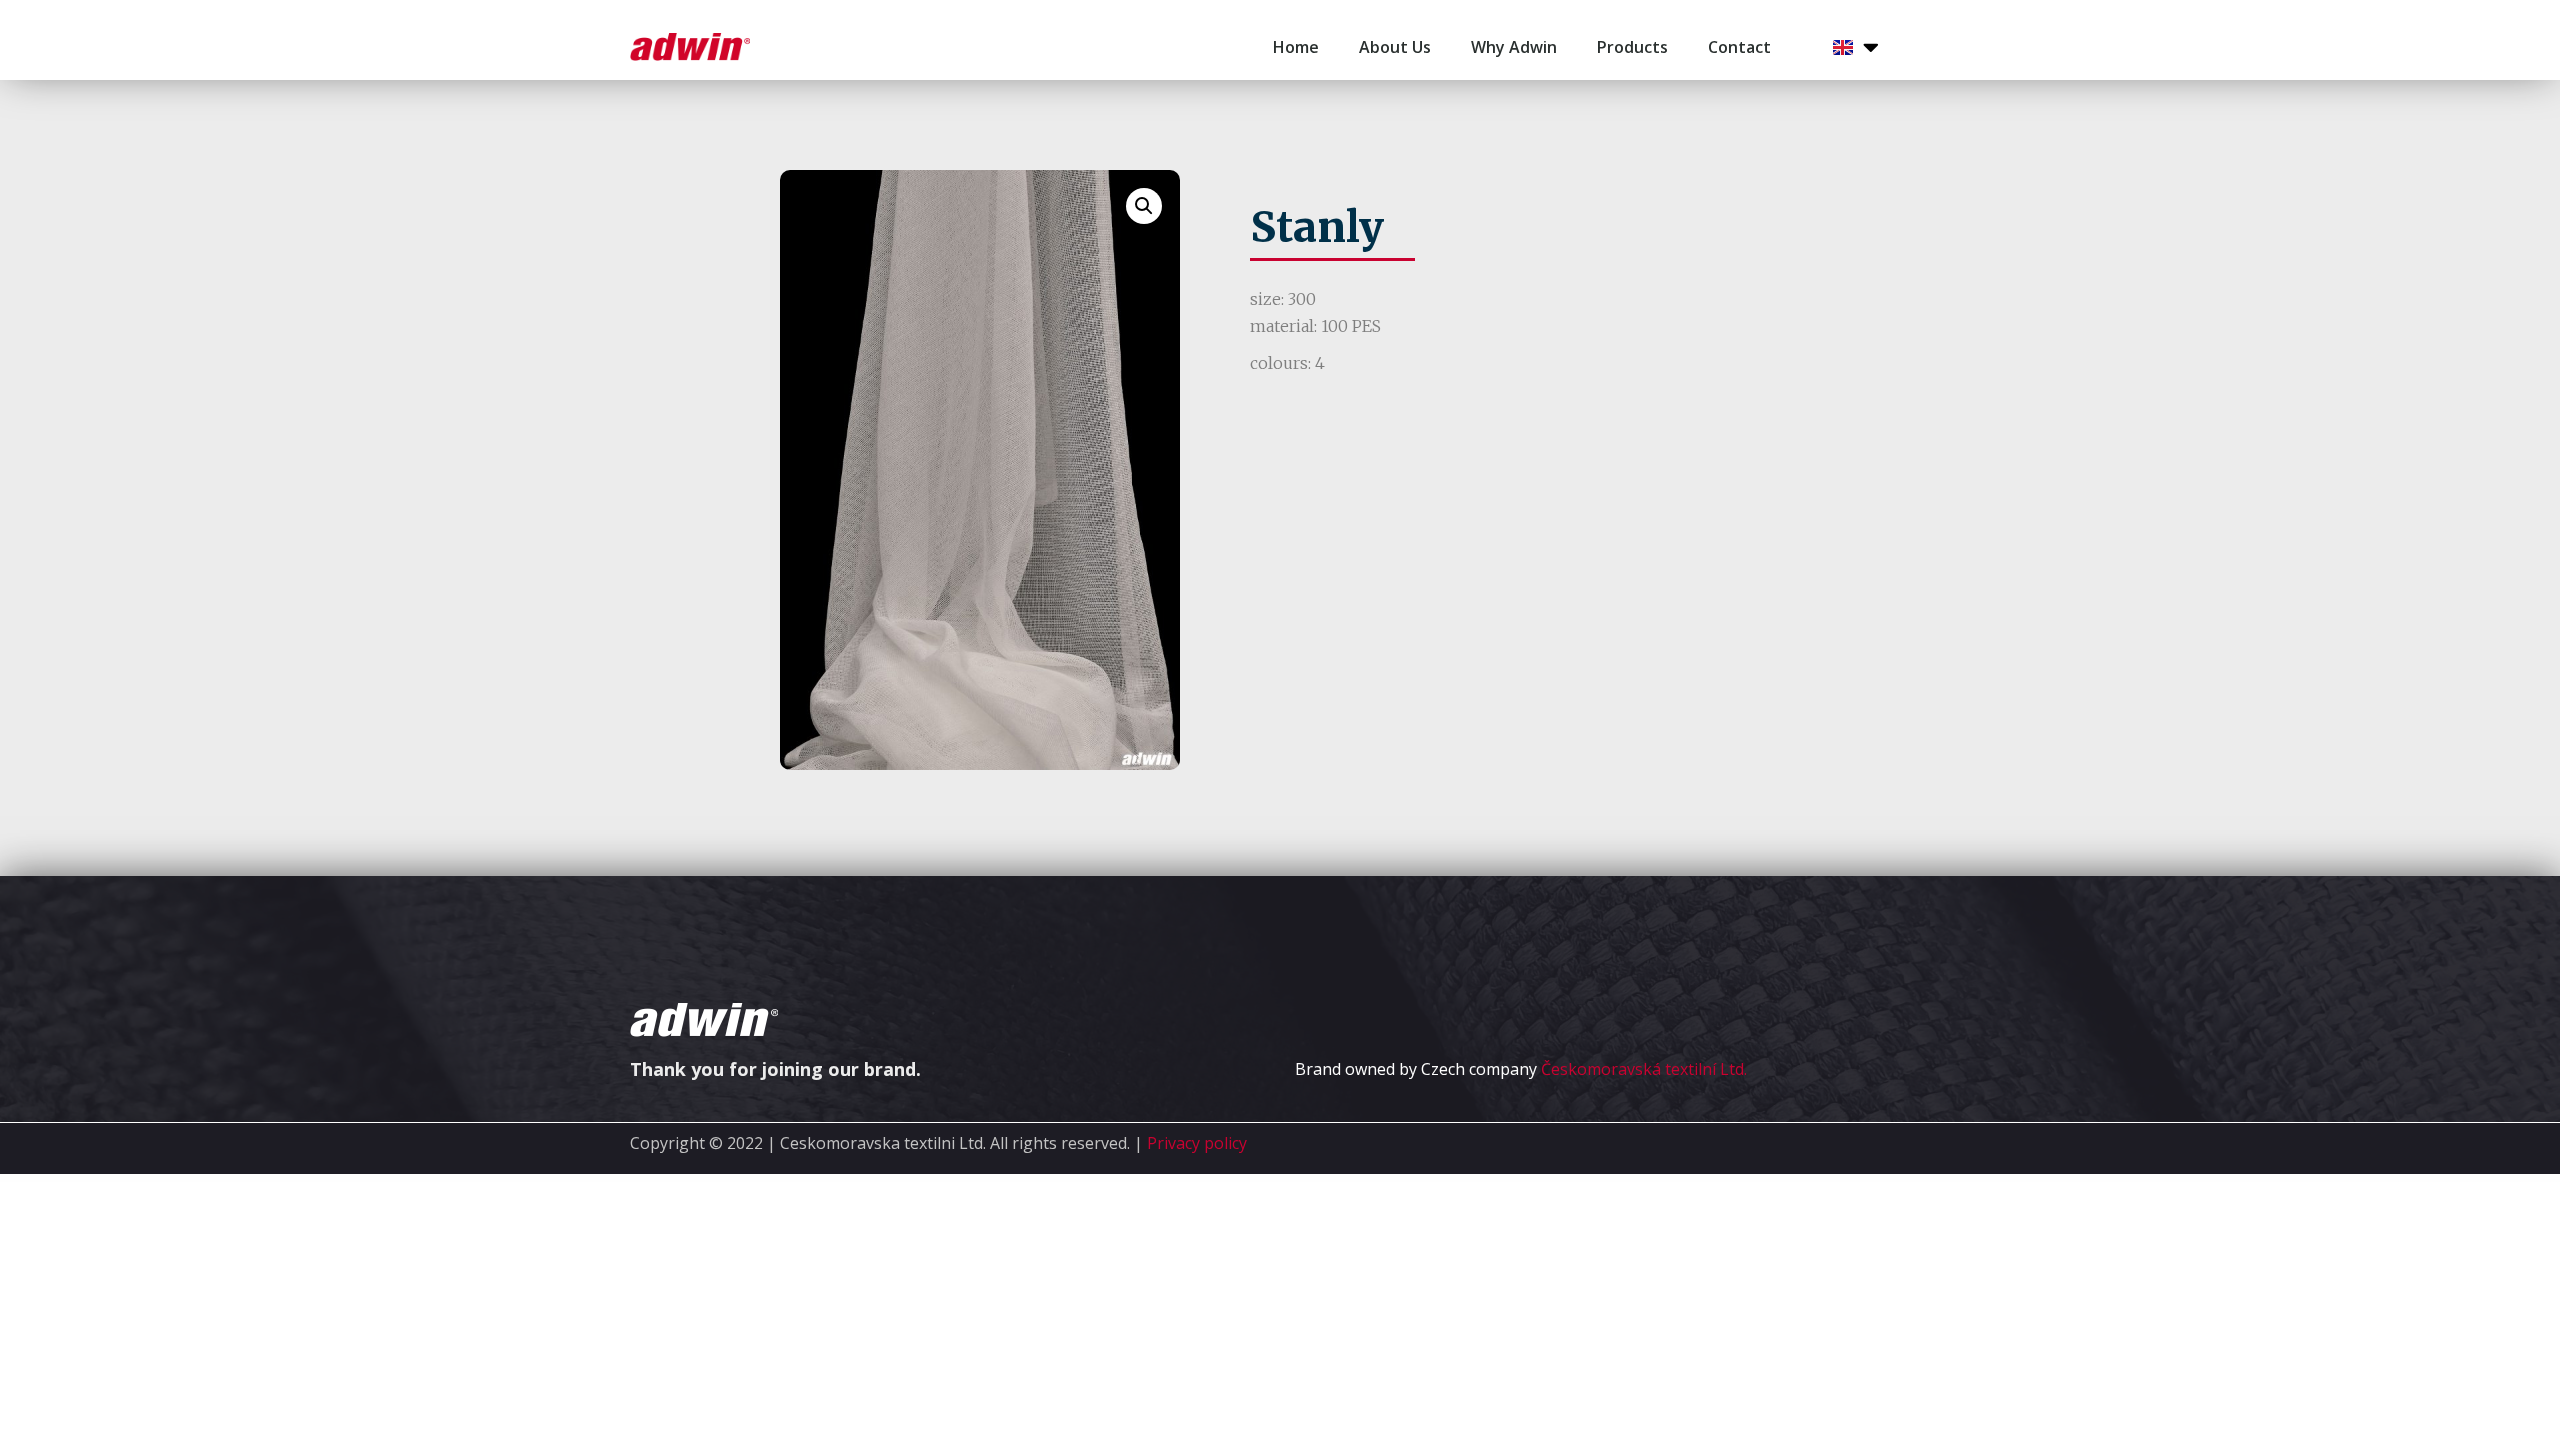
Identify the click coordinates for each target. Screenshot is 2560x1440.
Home (1296, 47)
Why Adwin (1514, 47)
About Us (1395, 47)
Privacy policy (1197, 1143)
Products (1632, 47)
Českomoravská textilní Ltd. (1644, 1069)
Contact (1739, 47)
